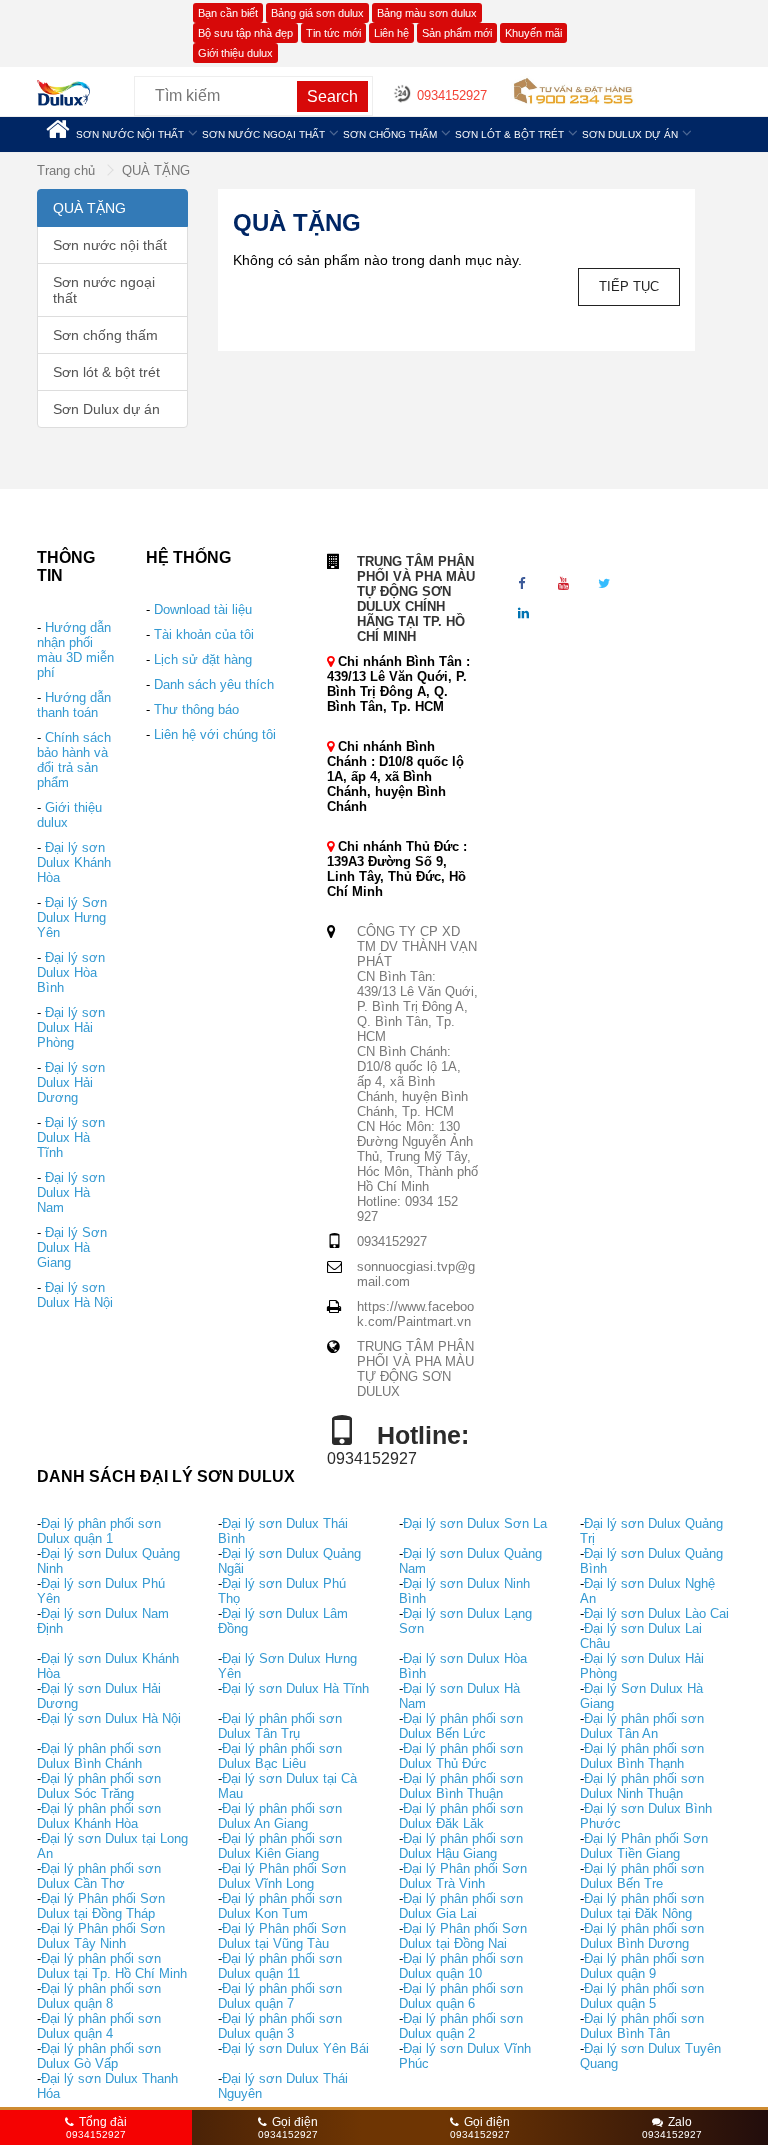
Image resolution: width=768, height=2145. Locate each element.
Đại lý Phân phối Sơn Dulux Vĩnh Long (282, 1876)
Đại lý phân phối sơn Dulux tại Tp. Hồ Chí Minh (112, 1966)
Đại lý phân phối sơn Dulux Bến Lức (461, 1726)
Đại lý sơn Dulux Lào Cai (656, 1613)
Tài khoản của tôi (204, 634)
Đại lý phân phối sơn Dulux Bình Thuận (461, 1786)
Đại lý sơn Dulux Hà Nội (75, 1295)
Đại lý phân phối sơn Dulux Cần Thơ (99, 1876)
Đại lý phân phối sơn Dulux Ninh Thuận (642, 1786)
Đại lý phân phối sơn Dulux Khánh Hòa (99, 1816)
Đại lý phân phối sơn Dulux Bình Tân (642, 2026)
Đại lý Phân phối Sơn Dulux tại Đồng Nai (463, 1936)
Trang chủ (68, 170)
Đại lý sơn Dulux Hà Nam (71, 1192)
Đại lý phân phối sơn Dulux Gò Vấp (99, 2056)
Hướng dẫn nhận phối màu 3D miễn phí (75, 650)
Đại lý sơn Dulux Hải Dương (71, 1082)
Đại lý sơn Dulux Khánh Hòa (74, 862)
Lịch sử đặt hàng (203, 659)
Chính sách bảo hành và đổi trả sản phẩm (74, 760)
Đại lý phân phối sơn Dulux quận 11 (280, 1966)
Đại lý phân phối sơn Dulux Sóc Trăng (99, 1786)
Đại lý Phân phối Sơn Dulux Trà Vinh (463, 1876)
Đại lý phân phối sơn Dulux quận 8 (99, 1996)
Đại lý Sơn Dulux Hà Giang (72, 1247)
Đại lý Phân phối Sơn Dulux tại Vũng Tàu (282, 1936)
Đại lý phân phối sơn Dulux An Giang (280, 1816)
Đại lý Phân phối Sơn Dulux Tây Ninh (101, 1936)
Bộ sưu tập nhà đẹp (245, 33)
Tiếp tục (629, 286)
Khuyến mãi (533, 33)
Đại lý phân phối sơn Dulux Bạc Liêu (280, 1756)
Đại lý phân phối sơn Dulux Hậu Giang (461, 1846)
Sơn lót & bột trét (509, 134)
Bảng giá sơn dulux (317, 13)
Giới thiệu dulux (235, 53)
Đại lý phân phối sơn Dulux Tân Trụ (280, 1726)
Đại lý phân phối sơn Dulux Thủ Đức (461, 1756)
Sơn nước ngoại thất (263, 134)
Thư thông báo (196, 709)
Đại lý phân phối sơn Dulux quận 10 (461, 1966)
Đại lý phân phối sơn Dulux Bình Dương (642, 1936)
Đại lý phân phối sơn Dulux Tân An (642, 1726)
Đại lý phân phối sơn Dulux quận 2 (461, 2026)
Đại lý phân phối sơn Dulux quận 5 (642, 1996)
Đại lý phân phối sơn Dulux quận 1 (99, 1531)
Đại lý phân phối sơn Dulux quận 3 (280, 2026)
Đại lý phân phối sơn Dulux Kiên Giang (280, 1846)
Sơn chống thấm (390, 134)
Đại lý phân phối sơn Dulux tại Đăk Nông (642, 1906)
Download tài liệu (203, 609)
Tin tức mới (333, 33)
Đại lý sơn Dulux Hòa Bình (71, 972)
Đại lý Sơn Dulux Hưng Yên (72, 917)
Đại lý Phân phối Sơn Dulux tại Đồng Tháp (101, 1906)
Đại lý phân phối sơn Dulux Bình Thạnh (642, 1756)
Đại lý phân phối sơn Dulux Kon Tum (280, 1906)
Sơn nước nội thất (130, 134)
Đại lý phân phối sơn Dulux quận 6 (461, 1996)
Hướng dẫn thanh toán (74, 705)
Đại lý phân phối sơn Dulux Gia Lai (461, 1906)
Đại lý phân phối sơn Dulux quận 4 (99, 2026)
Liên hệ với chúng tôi (215, 734)
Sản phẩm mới (457, 33)
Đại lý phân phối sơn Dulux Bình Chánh (99, 1756)
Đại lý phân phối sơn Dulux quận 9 (642, 1966)
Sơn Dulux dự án (630, 134)
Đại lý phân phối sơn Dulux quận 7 (280, 1996)
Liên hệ (391, 33)
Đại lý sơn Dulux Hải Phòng (71, 1027)
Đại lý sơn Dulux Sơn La (475, 1523)
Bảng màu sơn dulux (427, 13)
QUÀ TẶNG (156, 170)
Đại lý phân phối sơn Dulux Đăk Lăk (461, 1816)
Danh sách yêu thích (214, 684)
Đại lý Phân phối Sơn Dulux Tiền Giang (644, 1846)
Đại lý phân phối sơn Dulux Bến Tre (642, 1876)
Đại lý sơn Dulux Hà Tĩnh (71, 1137)
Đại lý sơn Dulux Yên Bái (295, 2048)
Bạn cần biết (228, 13)
